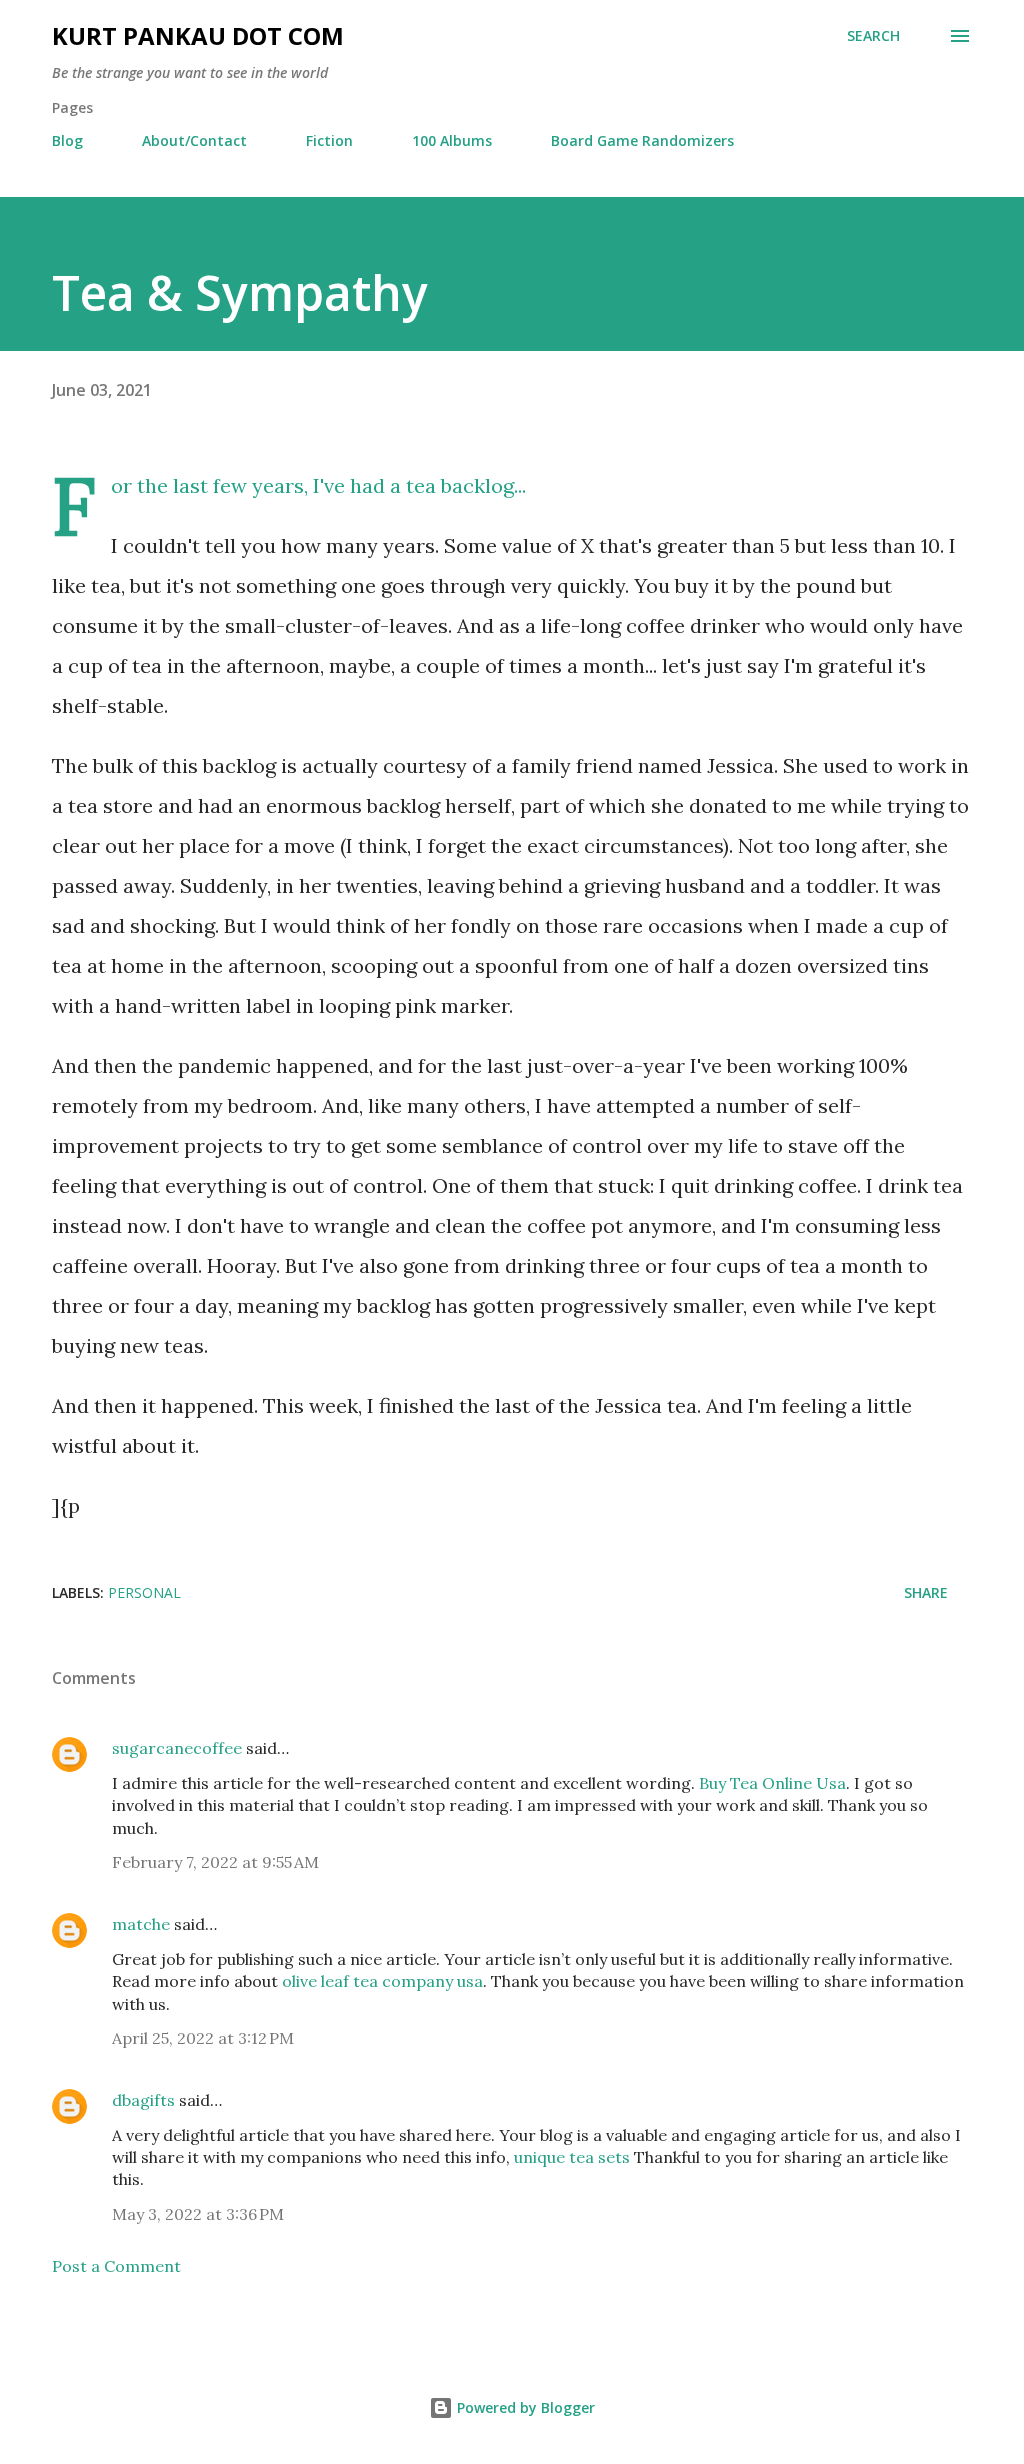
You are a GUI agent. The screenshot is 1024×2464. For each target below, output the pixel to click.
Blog (67, 140)
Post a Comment (116, 2266)
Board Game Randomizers (642, 140)
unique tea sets (572, 2157)
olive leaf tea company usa (382, 1981)
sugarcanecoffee (177, 1748)
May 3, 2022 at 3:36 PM (198, 2214)
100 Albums (452, 140)
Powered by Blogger (524, 2407)
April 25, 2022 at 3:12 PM (203, 2038)
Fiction (329, 140)
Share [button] (926, 1592)
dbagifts (143, 2100)
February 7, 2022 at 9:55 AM (215, 1862)
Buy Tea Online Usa (772, 1783)
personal (144, 1592)
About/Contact (194, 140)
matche (141, 1924)
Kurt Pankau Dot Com (198, 35)
